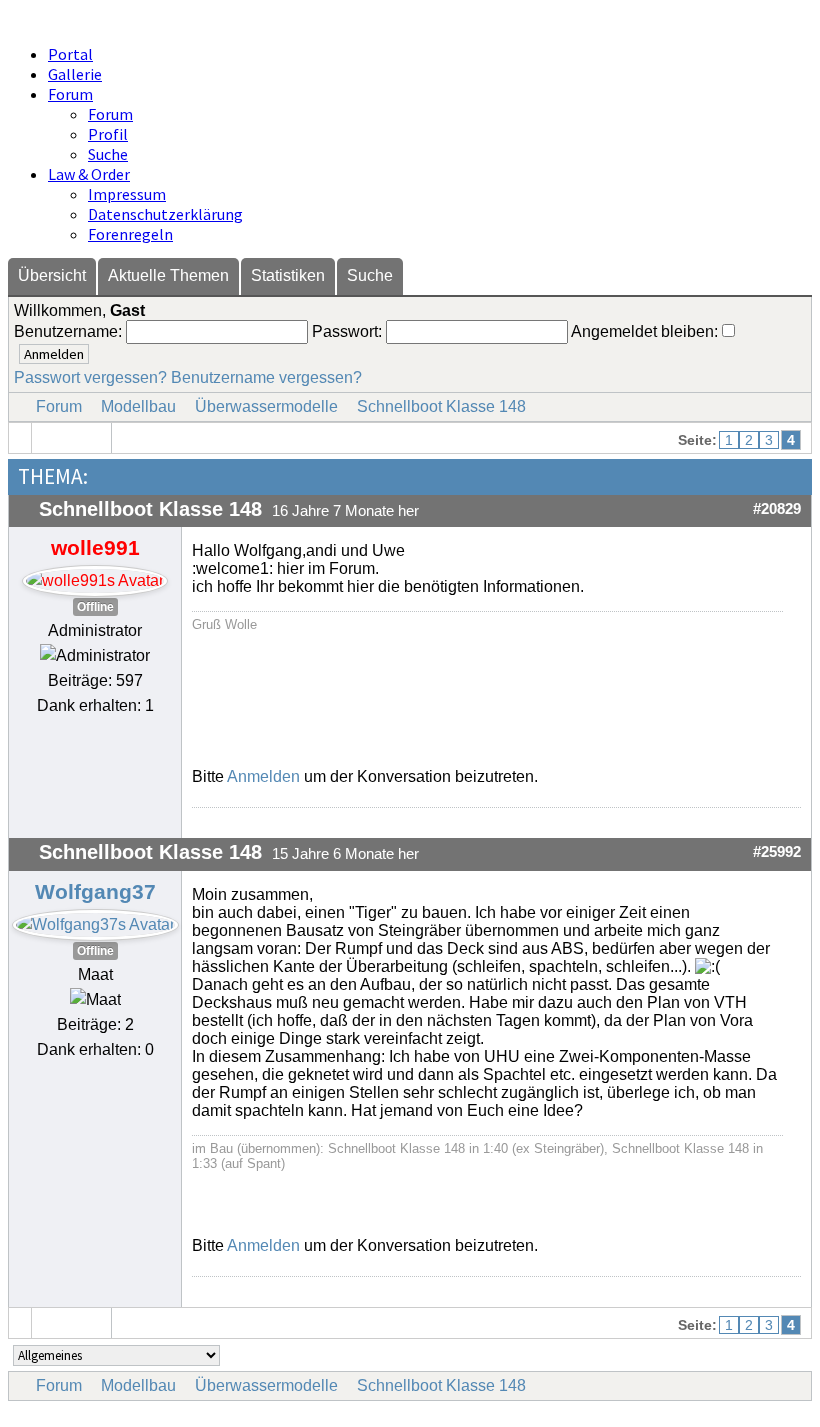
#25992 (777, 852)
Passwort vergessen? (90, 377)
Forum (70, 94)
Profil (108, 134)
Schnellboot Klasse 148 (441, 406)
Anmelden (263, 776)
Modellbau (138, 406)
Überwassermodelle (266, 406)
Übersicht (52, 275)
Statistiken (288, 275)
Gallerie (75, 74)
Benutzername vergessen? (266, 377)
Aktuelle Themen (168, 275)
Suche (108, 154)
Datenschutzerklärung (165, 214)
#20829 (777, 509)
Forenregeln (130, 234)
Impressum (127, 194)
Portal (70, 54)
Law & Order (89, 174)
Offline (95, 607)
